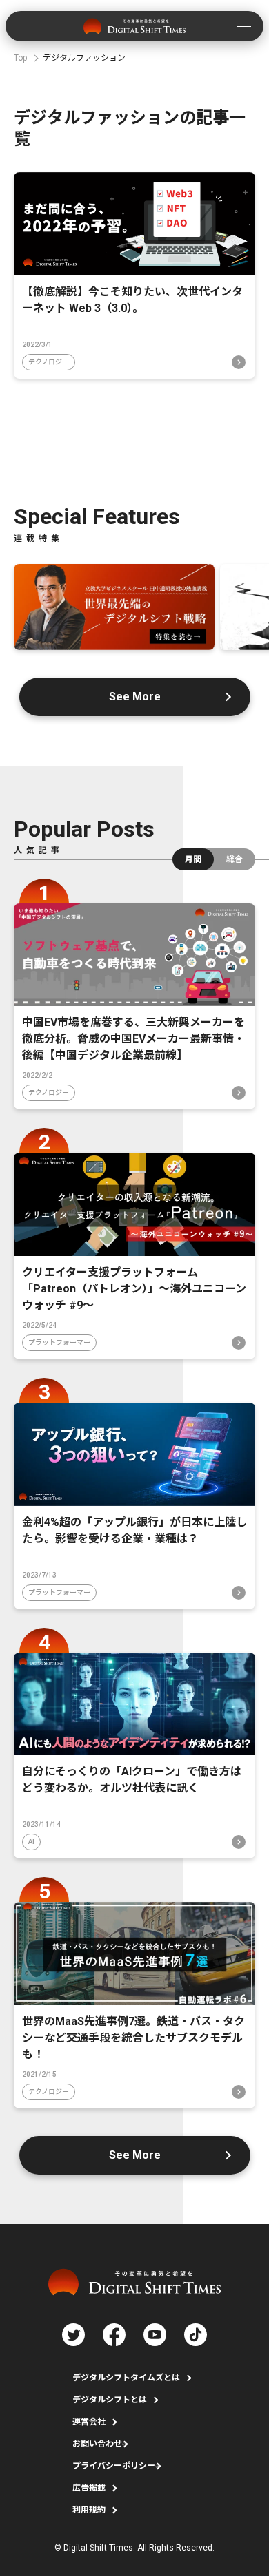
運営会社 (89, 2422)
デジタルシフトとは (110, 2400)
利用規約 (89, 2510)
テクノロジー (49, 362)
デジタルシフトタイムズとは (126, 2378)
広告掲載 (89, 2488)
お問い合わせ (97, 2444)
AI (31, 1842)
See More (135, 697)
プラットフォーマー (59, 1342)
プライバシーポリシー (114, 2466)
